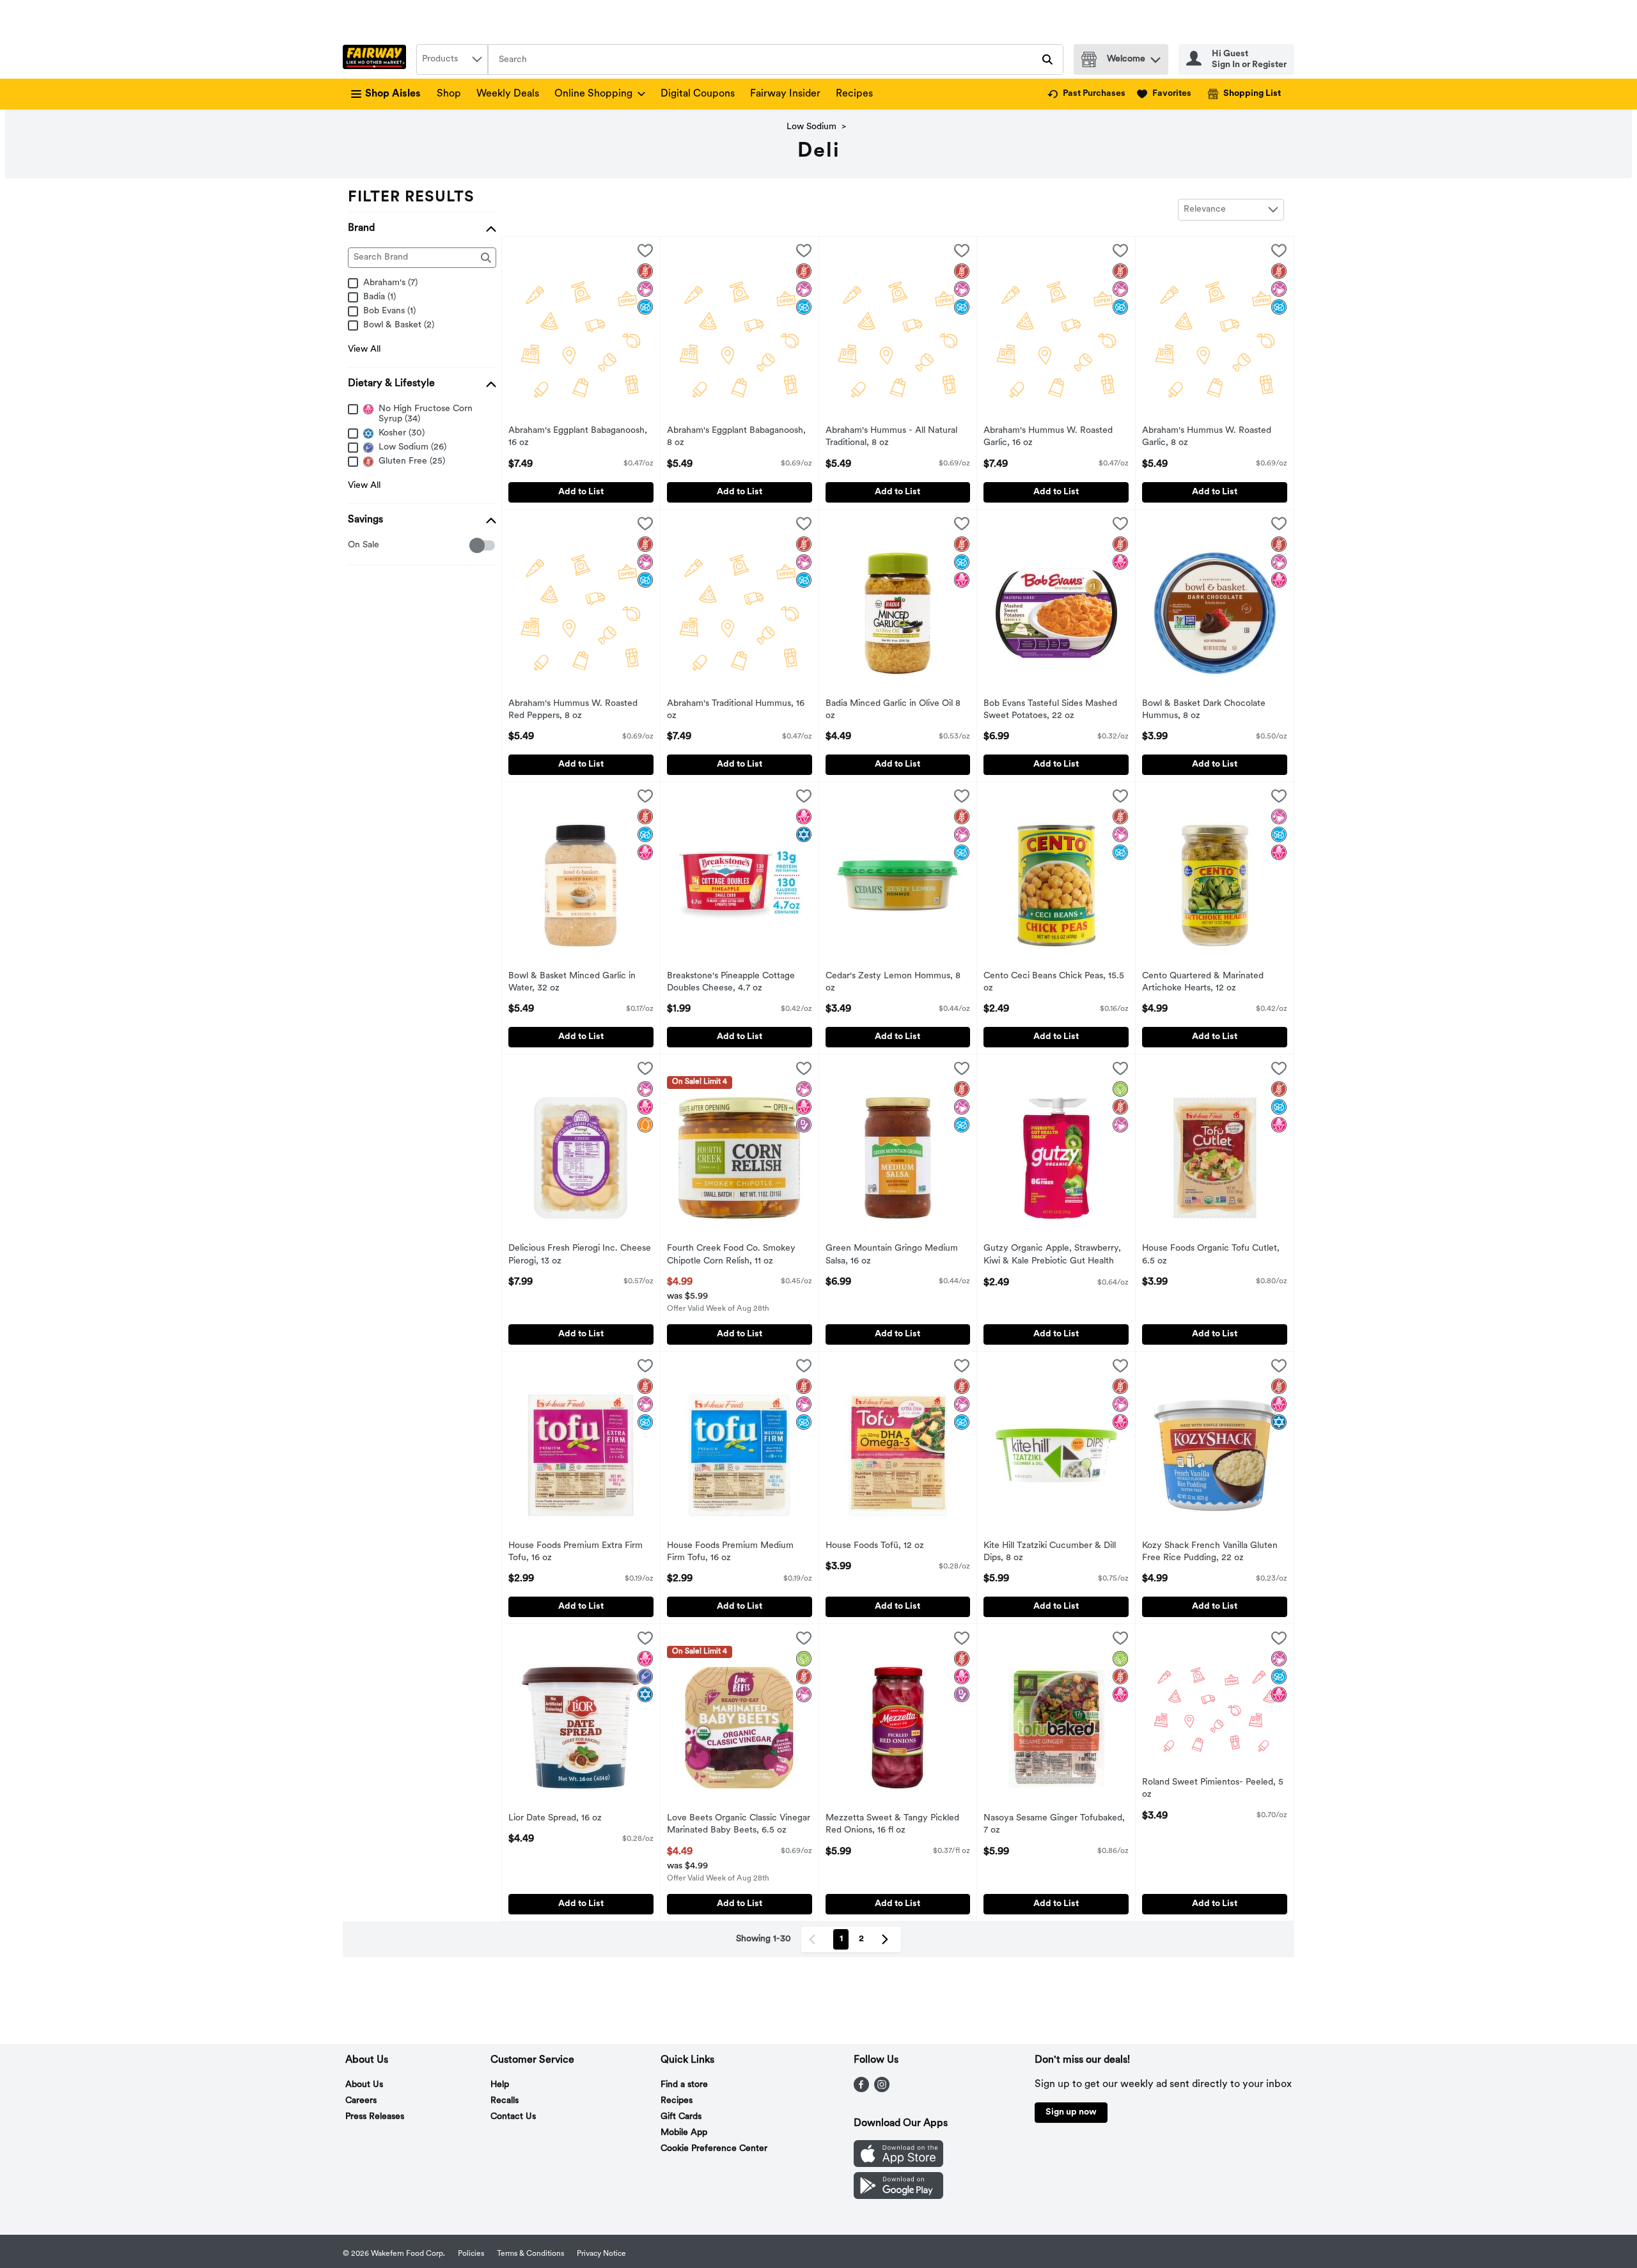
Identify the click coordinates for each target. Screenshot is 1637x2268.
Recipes (854, 94)
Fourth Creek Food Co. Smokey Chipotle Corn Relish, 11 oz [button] (731, 1255)
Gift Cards (681, 2117)
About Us (364, 2085)
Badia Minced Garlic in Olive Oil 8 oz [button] (893, 710)
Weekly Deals (508, 94)
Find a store (684, 2085)
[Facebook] (861, 2090)
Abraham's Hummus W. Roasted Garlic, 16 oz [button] (1048, 437)
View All (364, 349)
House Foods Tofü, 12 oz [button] (878, 1546)
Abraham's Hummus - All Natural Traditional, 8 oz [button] (891, 437)
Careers (361, 2101)
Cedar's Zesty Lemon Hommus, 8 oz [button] (893, 983)
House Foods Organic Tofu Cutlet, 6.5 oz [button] (1211, 1255)
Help (500, 2085)
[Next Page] (888, 1939)
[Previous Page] (815, 1939)
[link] (1086, 94)
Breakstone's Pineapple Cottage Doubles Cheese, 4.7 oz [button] (731, 983)
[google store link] (898, 2196)
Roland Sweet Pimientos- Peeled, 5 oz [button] (1213, 1789)
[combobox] (452, 59)
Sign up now (1071, 2112)
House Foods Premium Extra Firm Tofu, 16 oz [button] (576, 1552)
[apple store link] (898, 2164)
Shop (449, 94)
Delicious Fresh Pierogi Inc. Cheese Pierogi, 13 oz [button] (580, 1255)
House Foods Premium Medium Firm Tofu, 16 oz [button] (730, 1552)
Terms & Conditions (530, 2254)
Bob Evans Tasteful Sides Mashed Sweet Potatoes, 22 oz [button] (1050, 710)
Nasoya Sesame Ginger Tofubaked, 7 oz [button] (1054, 1825)
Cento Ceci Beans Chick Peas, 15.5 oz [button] (1054, 983)
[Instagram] (882, 2090)
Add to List (581, 492)
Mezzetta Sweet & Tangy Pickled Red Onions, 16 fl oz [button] (892, 1825)
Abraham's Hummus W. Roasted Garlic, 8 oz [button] (1207, 437)
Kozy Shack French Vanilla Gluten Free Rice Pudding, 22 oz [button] (1210, 1552)
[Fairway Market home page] (377, 59)
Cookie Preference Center (714, 2149)
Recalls (505, 2101)
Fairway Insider (785, 94)
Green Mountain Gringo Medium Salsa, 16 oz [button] (892, 1255)
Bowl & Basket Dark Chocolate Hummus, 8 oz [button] (1204, 710)
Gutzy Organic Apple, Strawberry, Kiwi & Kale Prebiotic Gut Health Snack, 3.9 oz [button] (1052, 1256)
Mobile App (684, 2133)
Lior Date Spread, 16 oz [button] (561, 1819)
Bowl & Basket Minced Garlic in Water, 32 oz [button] (572, 983)
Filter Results (411, 198)
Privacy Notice (601, 2254)
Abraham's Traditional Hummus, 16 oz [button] (736, 710)
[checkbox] (355, 546)
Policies (471, 2254)
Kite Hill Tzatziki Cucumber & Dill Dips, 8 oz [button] (1050, 1552)
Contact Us (513, 2117)
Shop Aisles (393, 94)
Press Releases (375, 2117)
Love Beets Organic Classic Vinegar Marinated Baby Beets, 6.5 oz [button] (739, 1825)
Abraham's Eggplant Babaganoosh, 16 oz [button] (578, 437)
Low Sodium (811, 127)
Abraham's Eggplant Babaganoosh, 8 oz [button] (736, 437)
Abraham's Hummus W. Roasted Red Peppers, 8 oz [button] (573, 710)
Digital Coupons (698, 94)
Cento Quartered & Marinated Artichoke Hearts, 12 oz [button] (1203, 983)
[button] (1155, 57)
